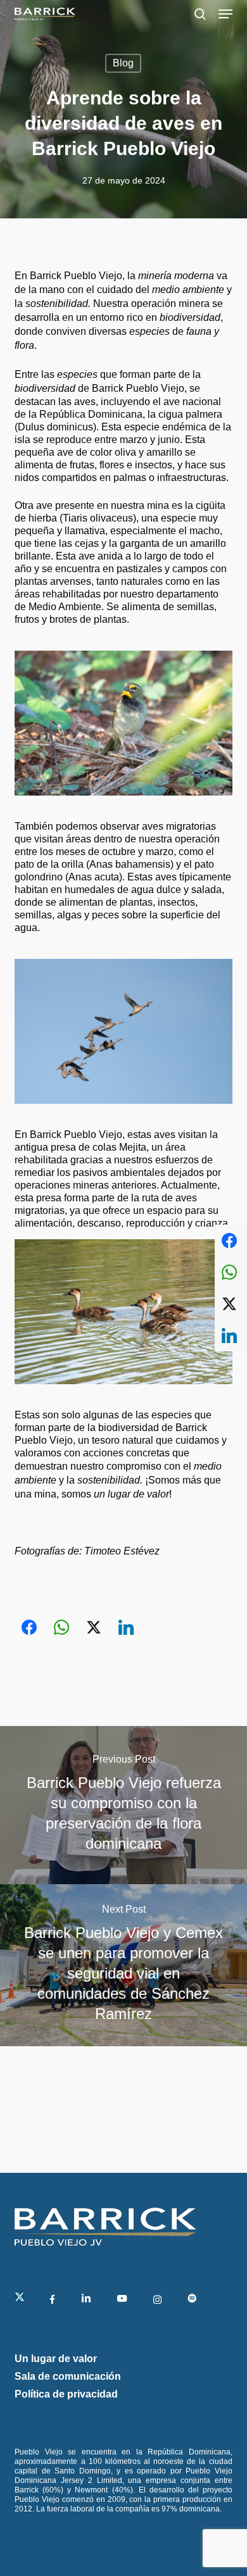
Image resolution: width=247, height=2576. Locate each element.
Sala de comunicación (68, 2376)
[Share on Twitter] (94, 1627)
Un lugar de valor (56, 2359)
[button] (225, 14)
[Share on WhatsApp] (61, 1627)
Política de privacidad (66, 2394)
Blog (123, 63)
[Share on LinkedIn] (126, 1627)
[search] (200, 14)
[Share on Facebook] (29, 1627)
